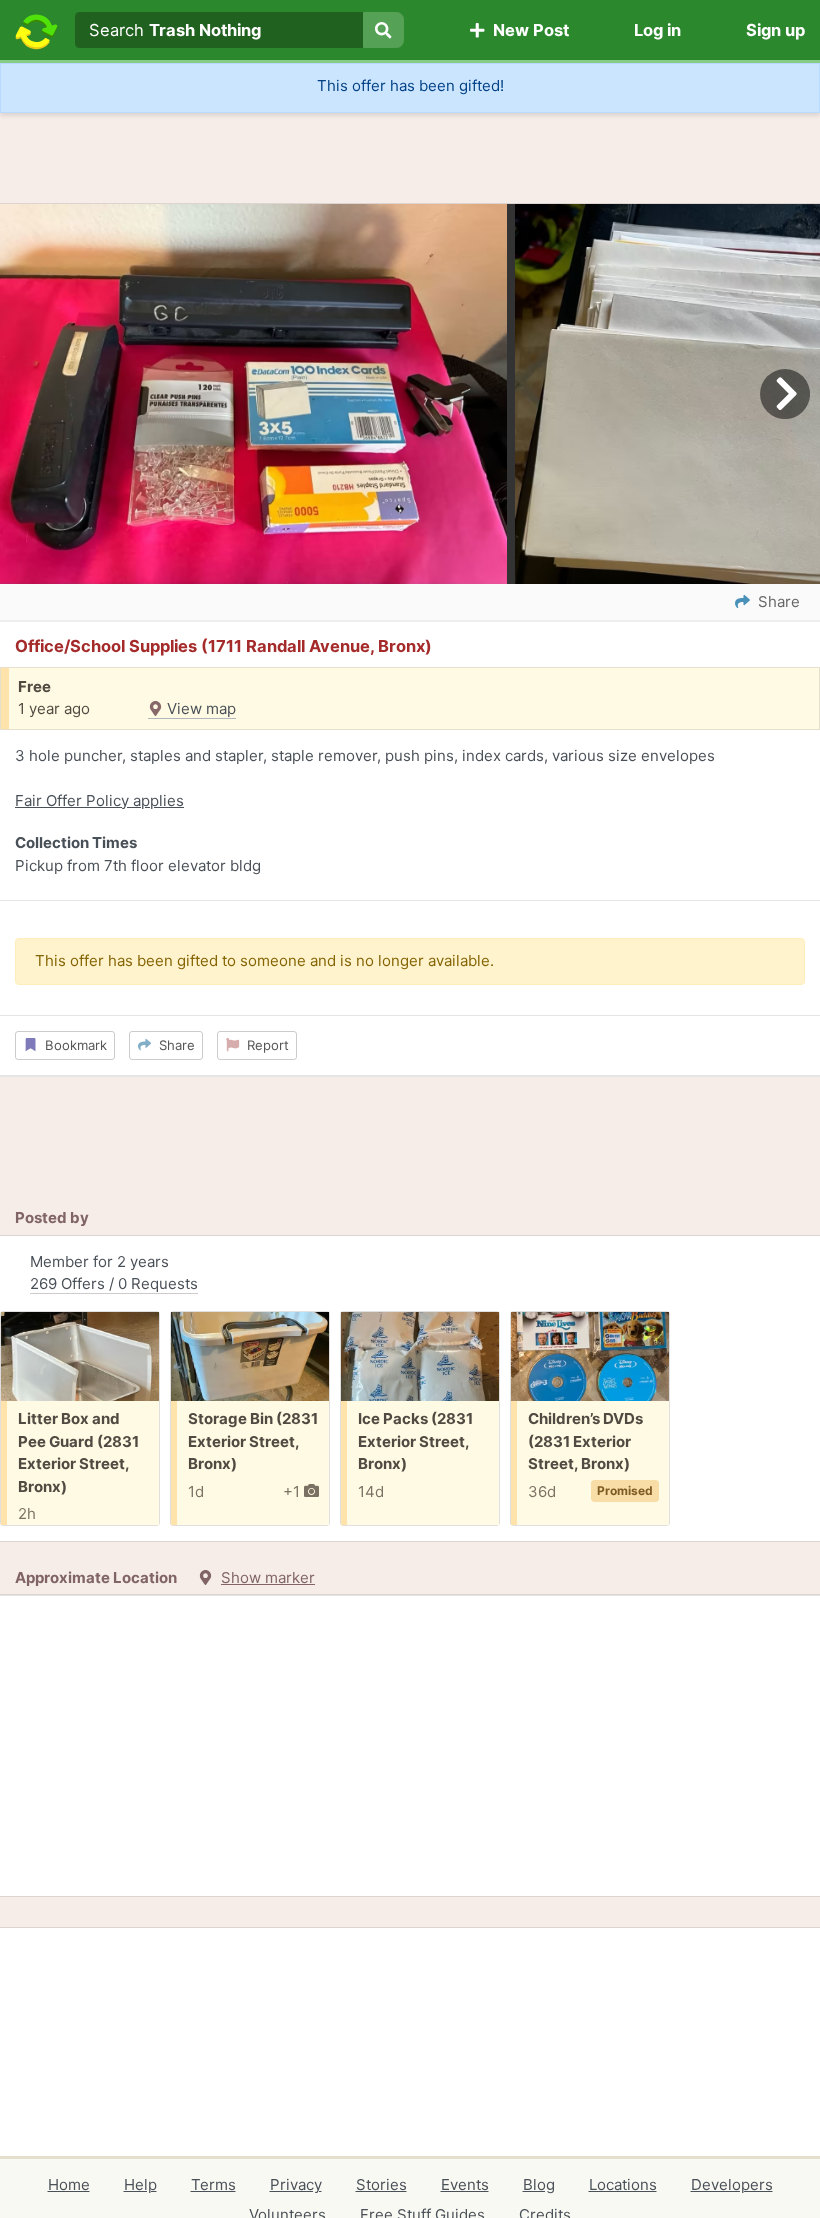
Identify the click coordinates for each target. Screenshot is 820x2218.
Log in (657, 30)
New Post (527, 30)
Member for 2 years (114, 1273)
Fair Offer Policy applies (99, 800)
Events (465, 2184)
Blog (539, 2184)
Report (264, 1045)
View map (199, 708)
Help (140, 2184)
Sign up (775, 30)
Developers (732, 2184)
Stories (381, 2184)
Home (69, 2184)
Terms (213, 2184)
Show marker (268, 1577)
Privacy (296, 2184)
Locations (623, 2184)
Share (173, 1045)
